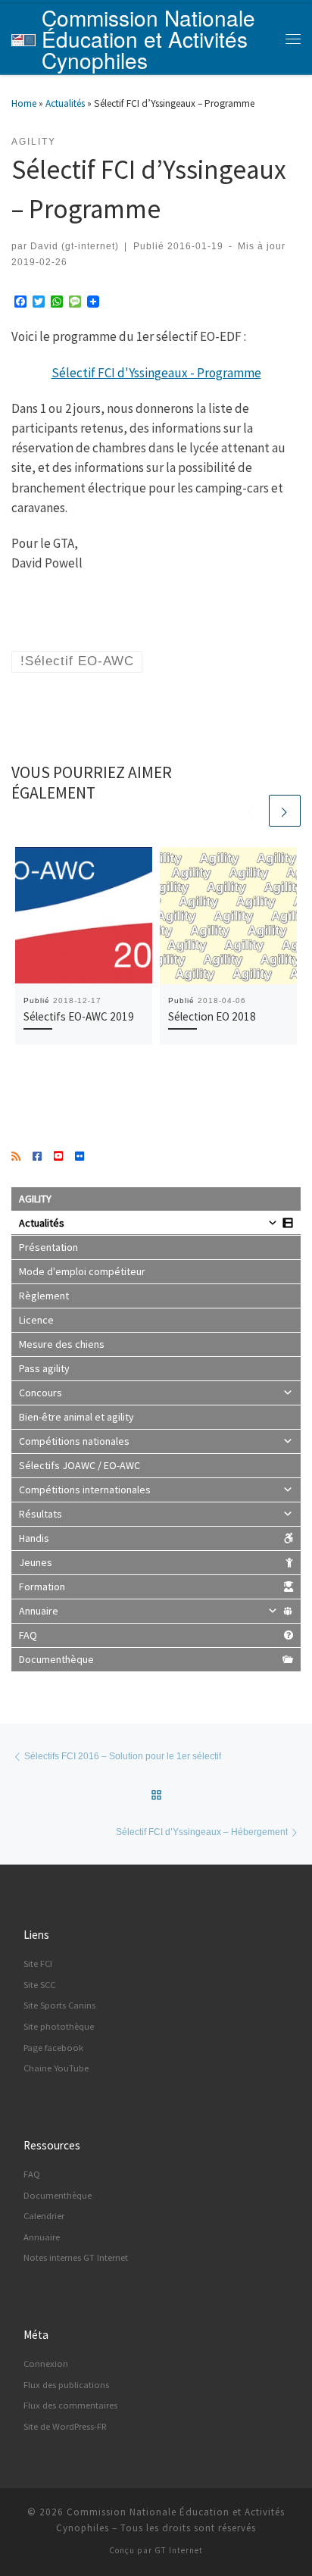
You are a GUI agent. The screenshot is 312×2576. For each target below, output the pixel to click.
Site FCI (38, 1963)
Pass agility (44, 1368)
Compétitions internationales (85, 1490)
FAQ (28, 1635)
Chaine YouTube (56, 2068)
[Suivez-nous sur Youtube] (58, 1157)
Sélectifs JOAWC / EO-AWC (80, 1465)
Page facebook (53, 2048)
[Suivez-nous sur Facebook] (37, 1157)
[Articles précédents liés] (251, 811)
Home (24, 103)
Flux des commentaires (70, 2405)
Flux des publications (66, 2385)
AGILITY (35, 1199)
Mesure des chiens (62, 1344)
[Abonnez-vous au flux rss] (16, 1157)
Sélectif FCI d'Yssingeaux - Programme (156, 373)
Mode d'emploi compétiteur (82, 1271)
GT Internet (179, 2550)
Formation (42, 1587)
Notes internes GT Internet (76, 2257)
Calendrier (44, 2216)
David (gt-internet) (75, 246)
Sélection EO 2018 (212, 1016)
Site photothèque (59, 2026)
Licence (36, 1320)
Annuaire (39, 1611)
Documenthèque (56, 1659)
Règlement (44, 1296)
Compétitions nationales (74, 1441)
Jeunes (36, 1562)
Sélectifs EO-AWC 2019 (79, 1016)
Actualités (65, 103)
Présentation (48, 1247)
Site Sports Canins (59, 2005)
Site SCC (39, 1985)
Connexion (46, 2363)
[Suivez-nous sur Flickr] (80, 1157)
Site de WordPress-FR (65, 2426)
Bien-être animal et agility (76, 1417)
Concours (41, 1393)
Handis (34, 1538)
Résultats (41, 1514)
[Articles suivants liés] (285, 811)
